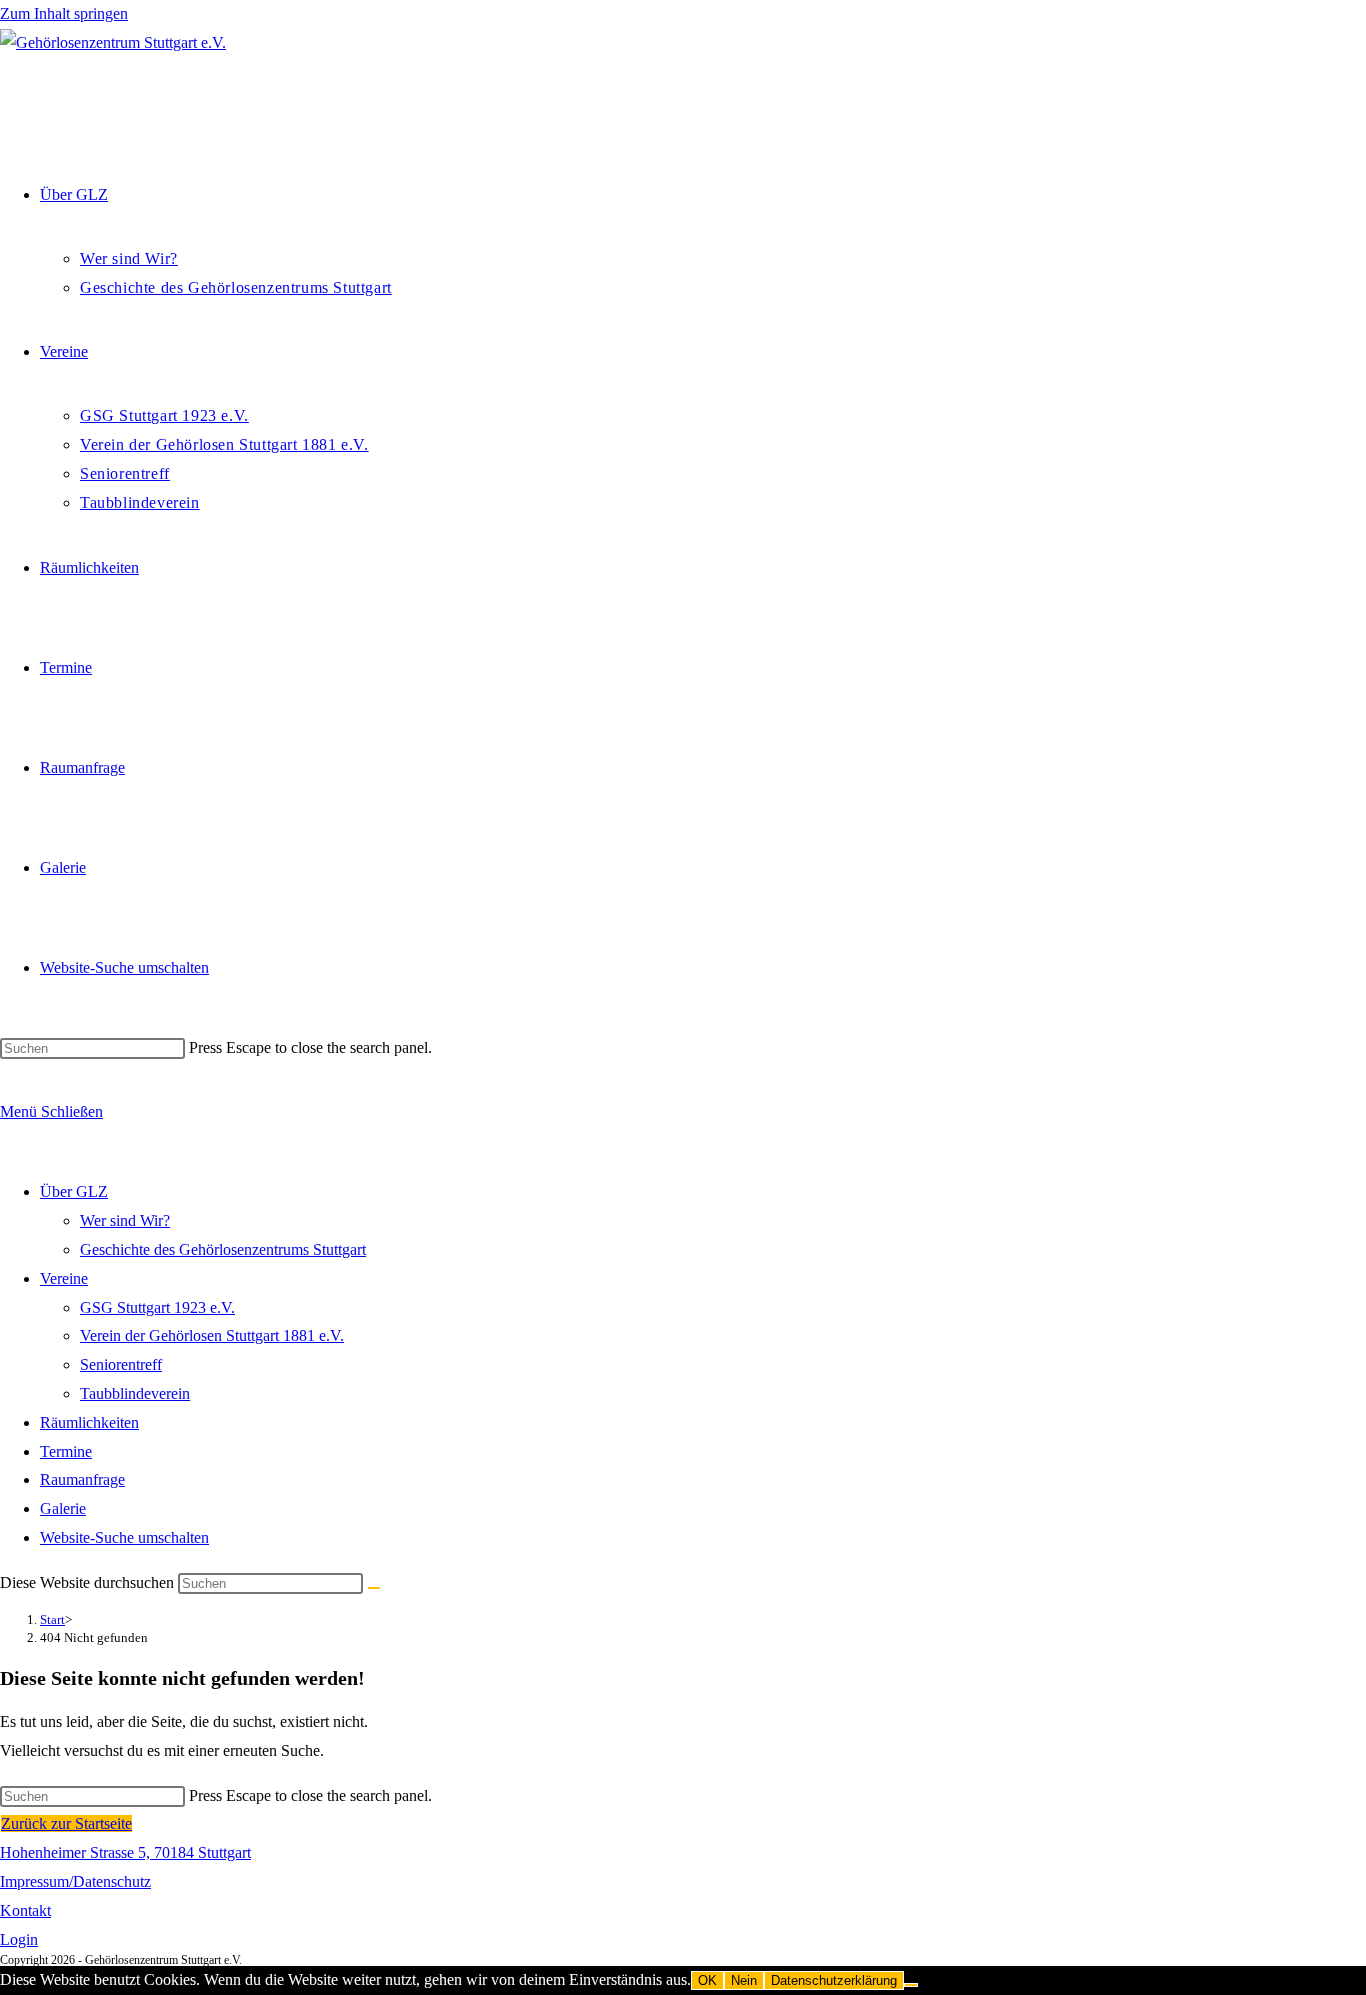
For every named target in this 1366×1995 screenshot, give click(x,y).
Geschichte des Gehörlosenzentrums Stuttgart (223, 1249)
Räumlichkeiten (89, 1422)
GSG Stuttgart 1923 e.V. (157, 1307)
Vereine (64, 1278)
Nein (744, 1980)
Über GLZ (74, 1191)
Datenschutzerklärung (834, 1980)
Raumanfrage (82, 1479)
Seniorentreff (121, 1364)
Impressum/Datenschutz (75, 1881)
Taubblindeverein (135, 1393)
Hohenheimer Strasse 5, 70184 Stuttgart (125, 1852)
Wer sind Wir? (125, 1220)
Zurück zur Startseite (66, 1823)
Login (19, 1939)
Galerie (63, 1508)
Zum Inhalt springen (64, 13)
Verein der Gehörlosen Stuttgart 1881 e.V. (212, 1335)
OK (707, 1980)
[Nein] (911, 1985)
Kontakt (25, 1910)
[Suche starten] (374, 1588)
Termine (66, 1451)
